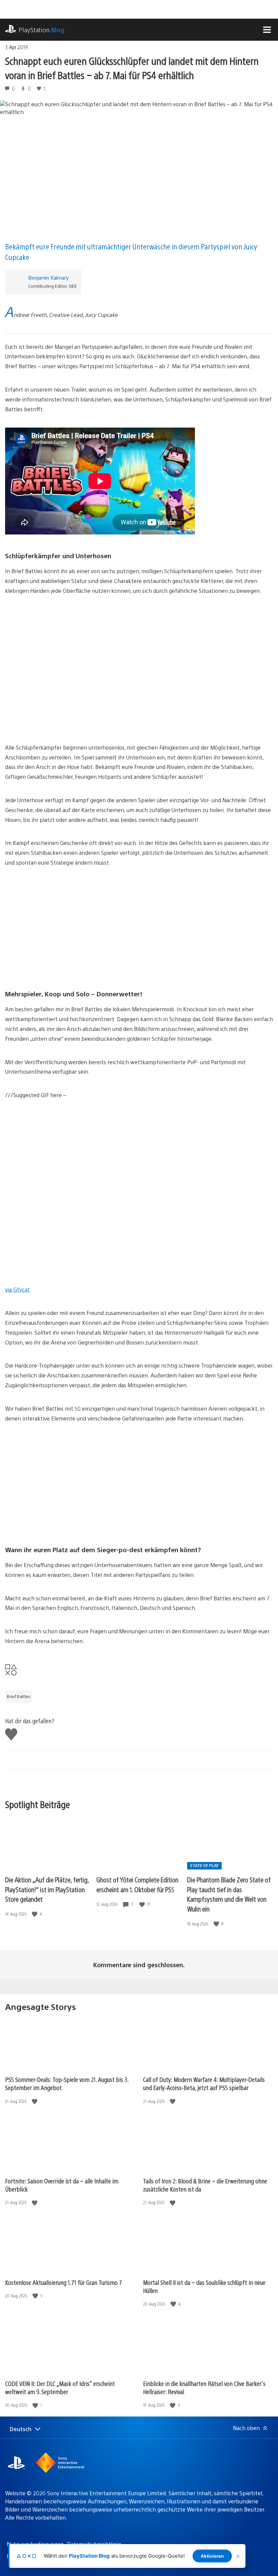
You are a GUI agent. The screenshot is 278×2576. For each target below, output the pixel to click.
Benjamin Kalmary (48, 277)
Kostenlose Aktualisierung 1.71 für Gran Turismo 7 (64, 2282)
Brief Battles (19, 1696)
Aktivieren (212, 2556)
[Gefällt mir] (35, 1914)
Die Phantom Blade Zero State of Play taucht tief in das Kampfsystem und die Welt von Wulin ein (229, 1894)
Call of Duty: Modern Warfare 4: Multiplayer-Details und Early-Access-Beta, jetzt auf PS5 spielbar (204, 2083)
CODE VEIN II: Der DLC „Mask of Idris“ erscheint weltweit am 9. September (60, 2387)
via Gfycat (17, 1289)
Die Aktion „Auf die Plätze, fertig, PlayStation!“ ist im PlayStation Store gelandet (47, 1889)
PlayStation (42, 30)
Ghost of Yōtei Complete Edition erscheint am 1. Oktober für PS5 (137, 1884)
